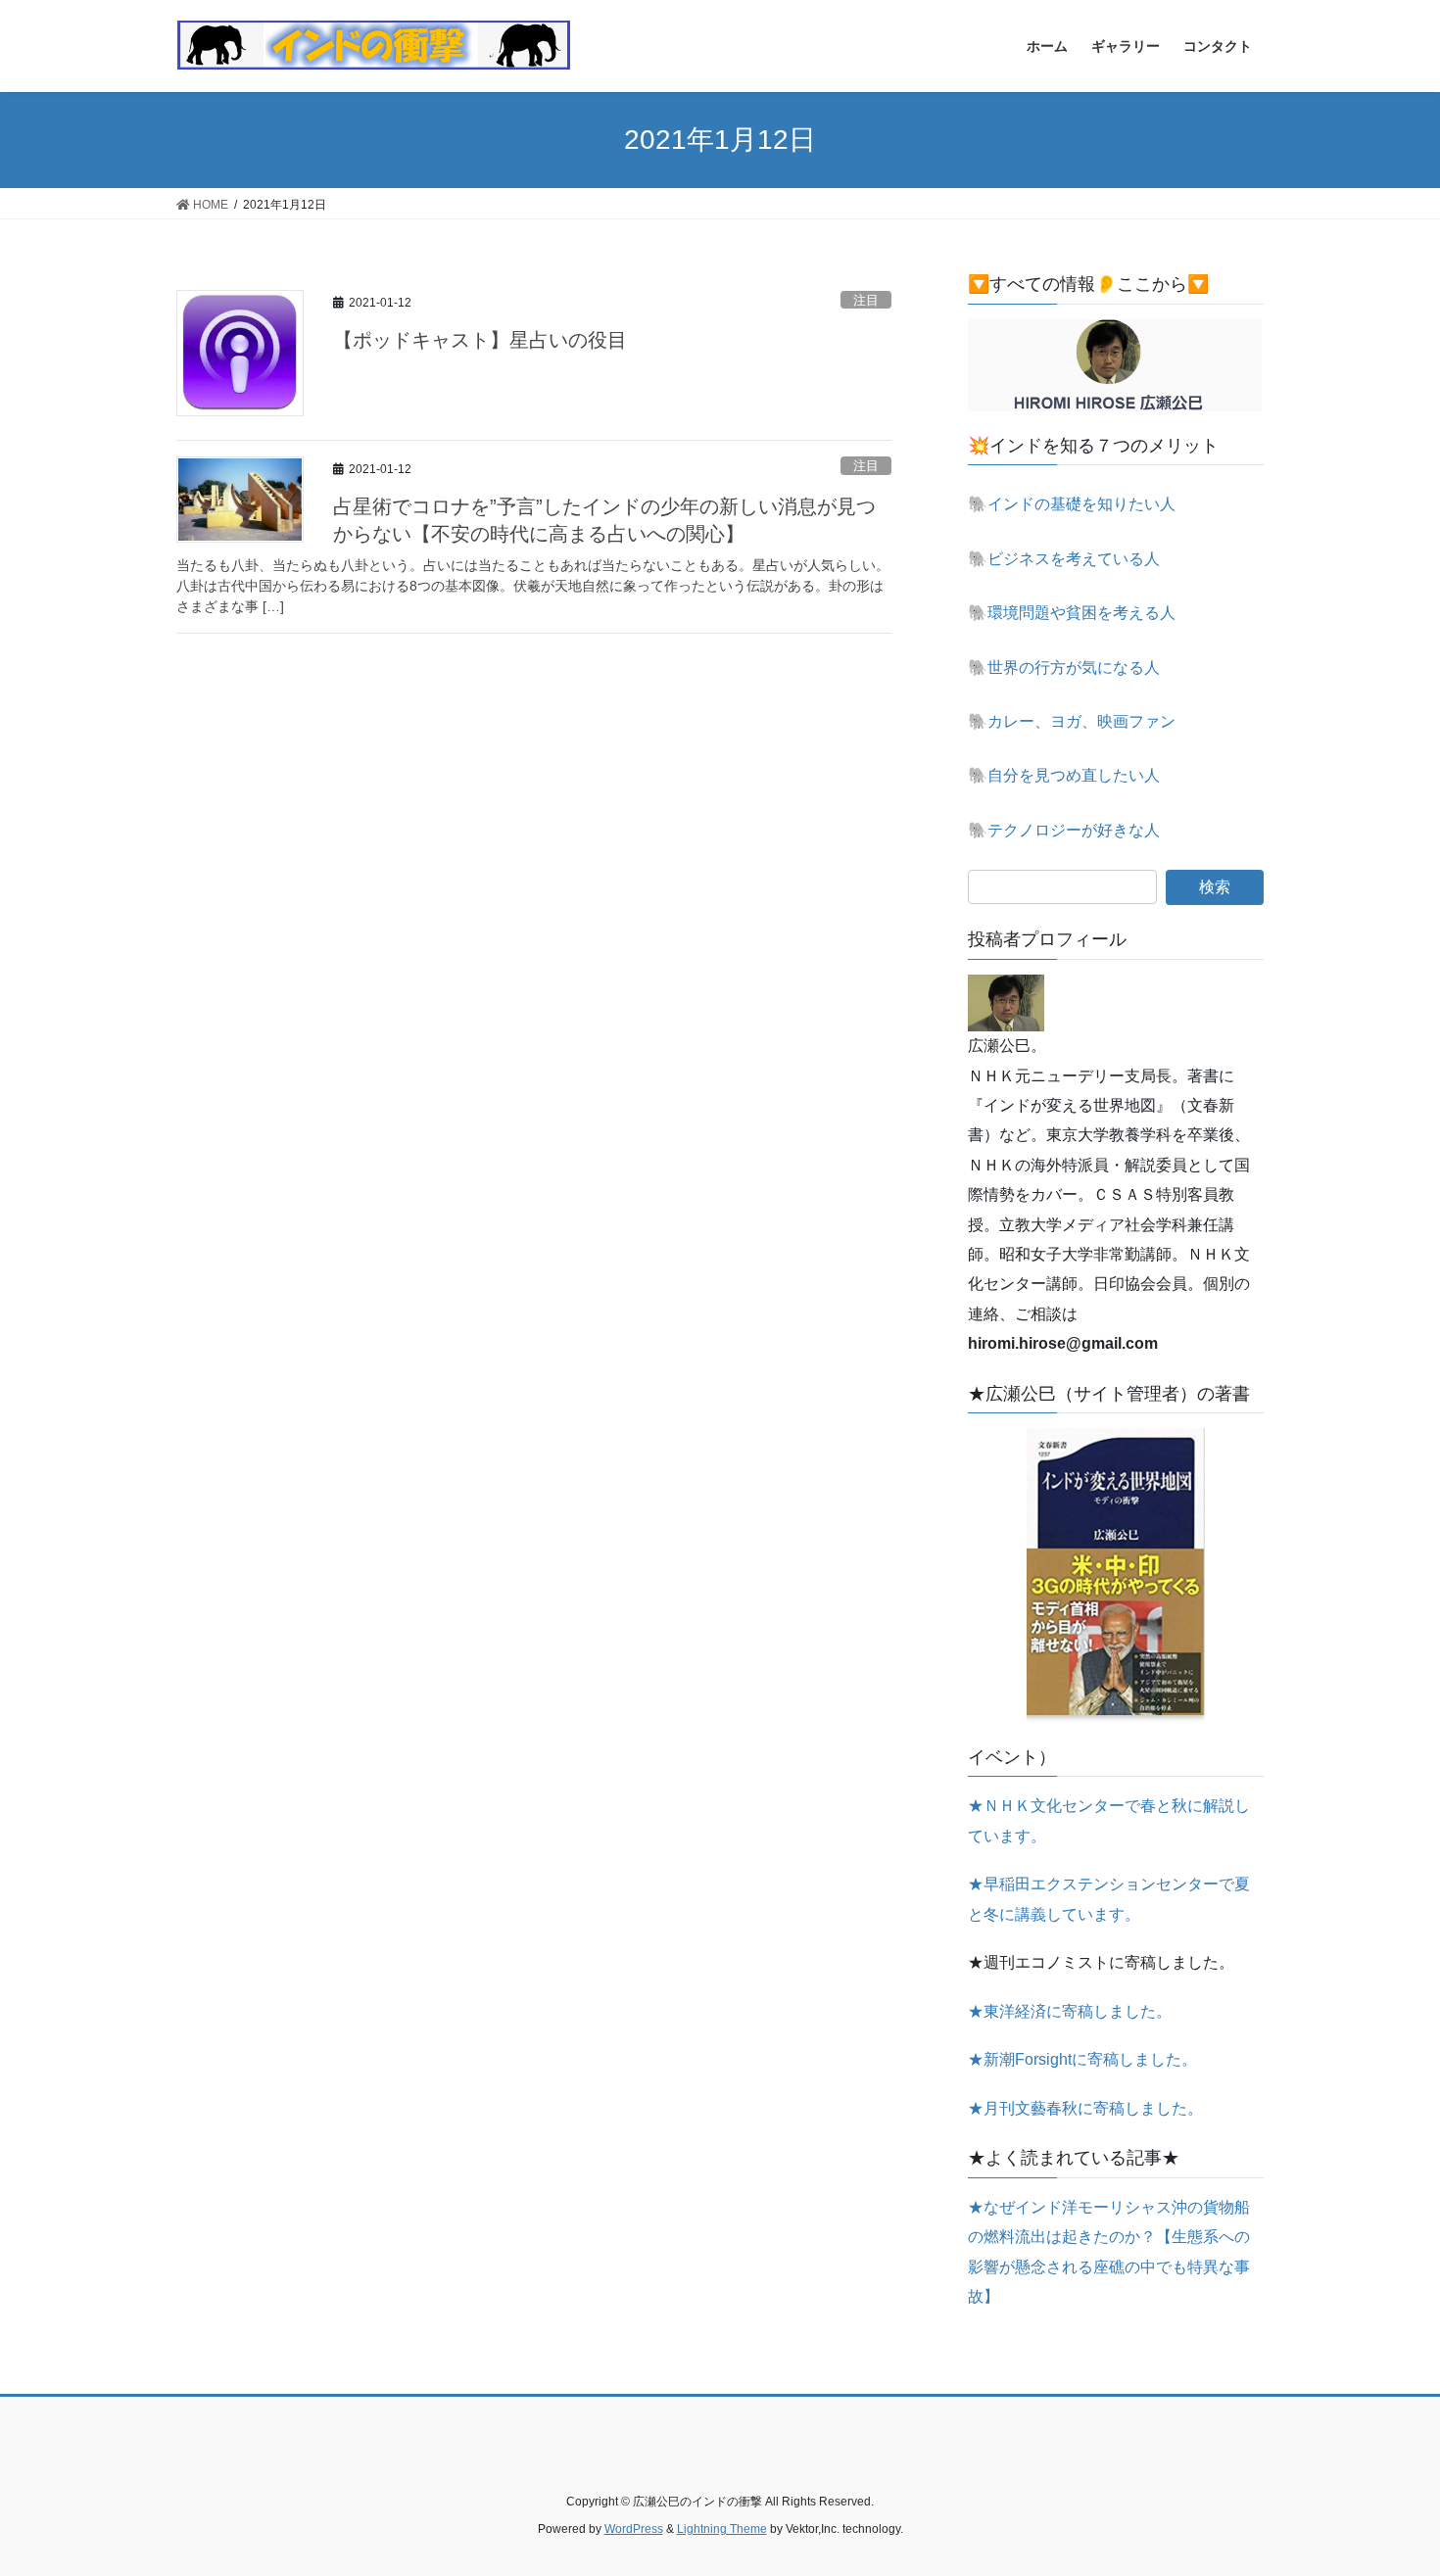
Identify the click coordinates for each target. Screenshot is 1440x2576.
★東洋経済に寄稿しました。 (1070, 2011)
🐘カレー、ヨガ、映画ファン (1072, 721)
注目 (866, 300)
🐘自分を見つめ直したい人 (1064, 775)
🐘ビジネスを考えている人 (1064, 559)
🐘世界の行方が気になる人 (1064, 668)
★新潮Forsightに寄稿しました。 (1082, 2059)
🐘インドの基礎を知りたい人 (1072, 504)
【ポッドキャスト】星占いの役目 (480, 340)
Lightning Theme (722, 2529)
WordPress (634, 2529)
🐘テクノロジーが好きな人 (1064, 830)
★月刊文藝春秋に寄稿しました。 (1085, 2108)
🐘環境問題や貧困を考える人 (1072, 613)
